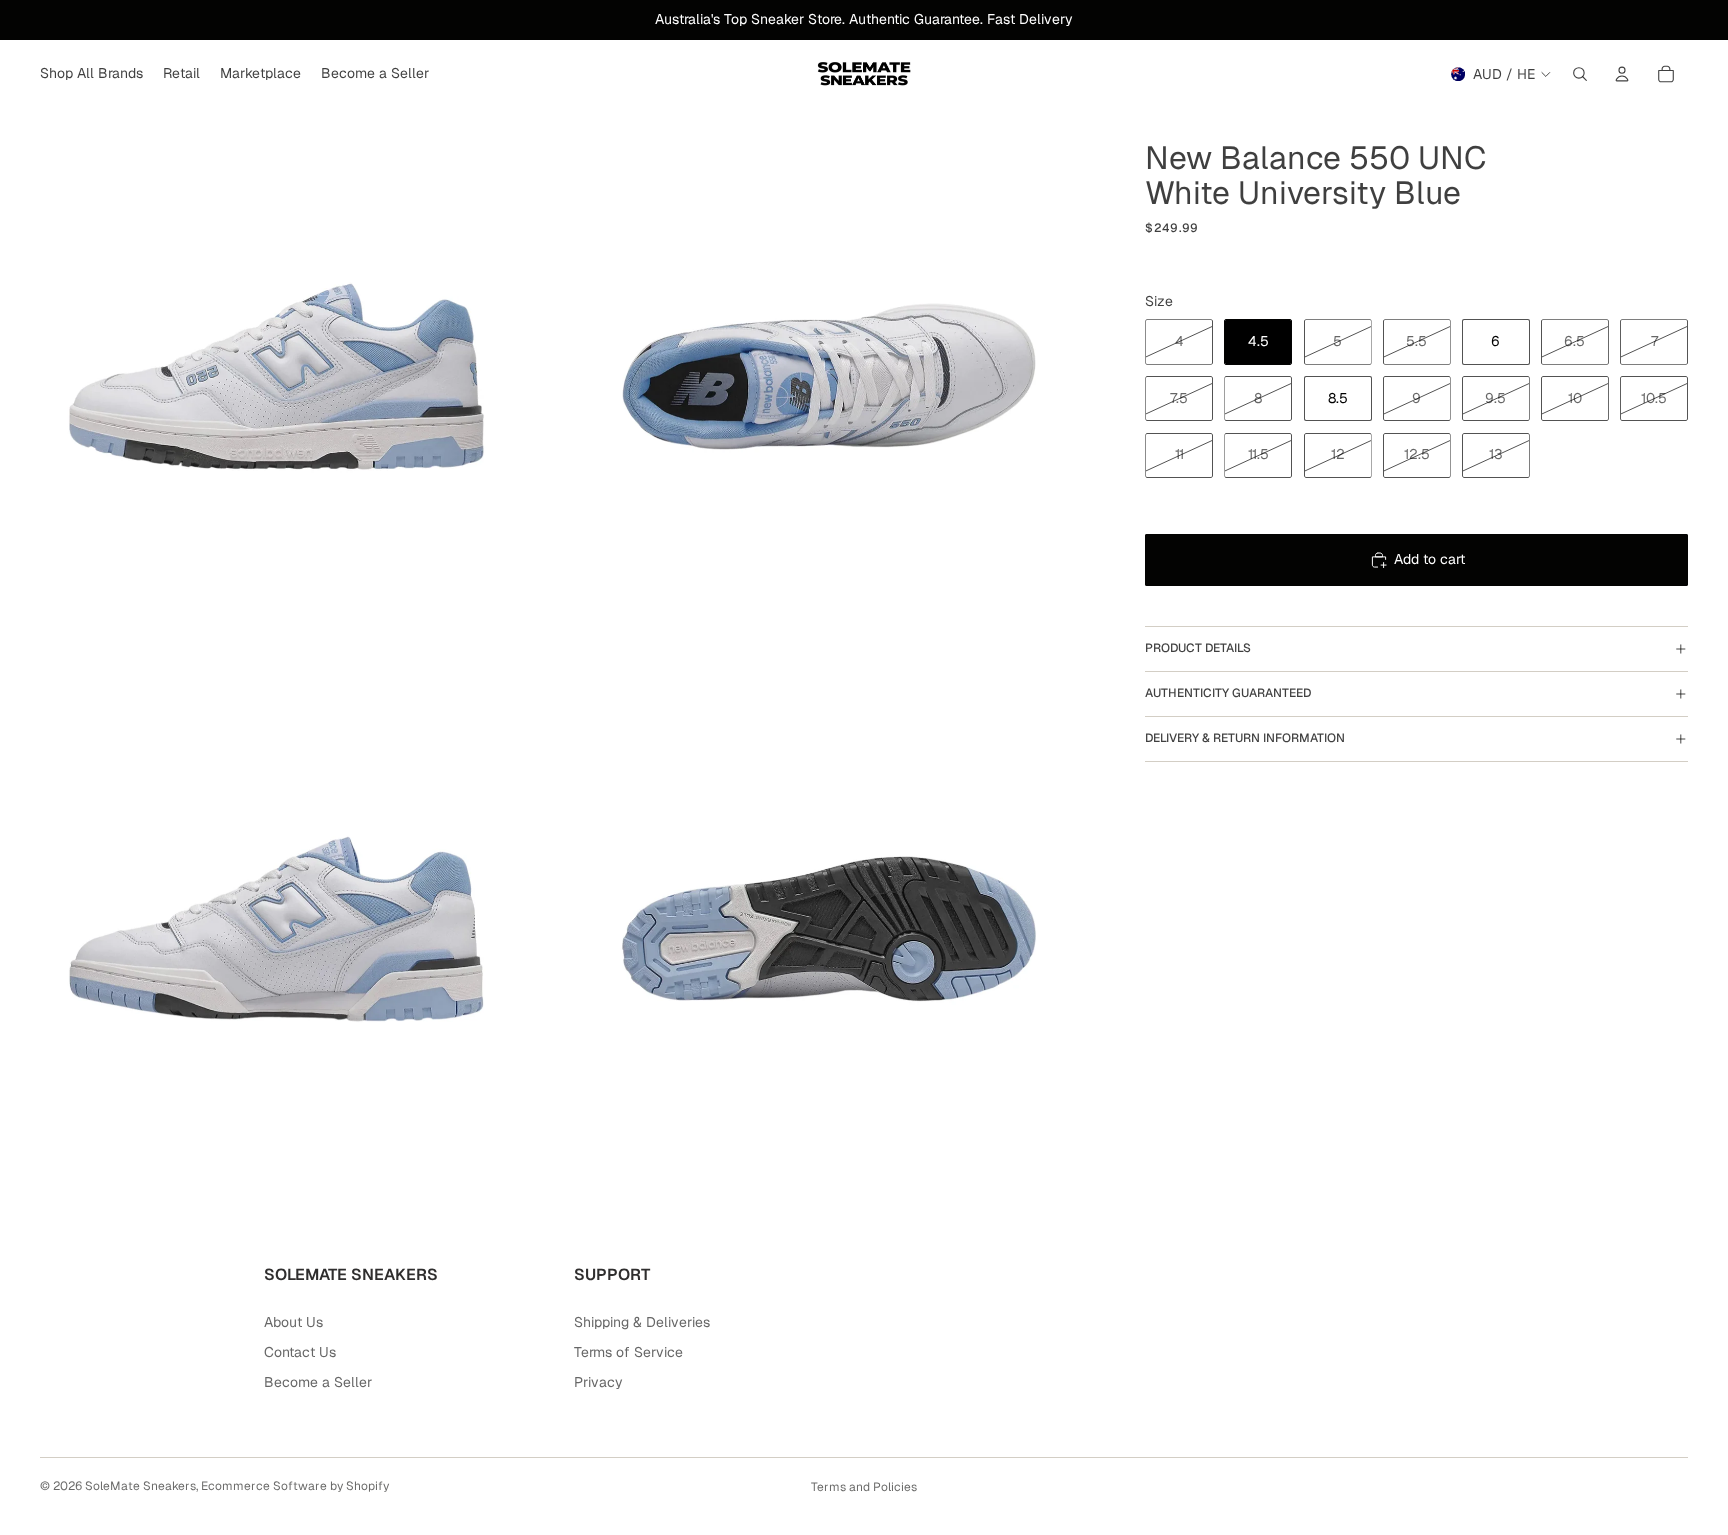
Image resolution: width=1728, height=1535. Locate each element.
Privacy (598, 1382)
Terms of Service (628, 1352)
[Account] (1622, 74)
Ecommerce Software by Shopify (295, 1486)
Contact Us (300, 1352)
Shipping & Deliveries (642, 1322)
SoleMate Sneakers (140, 1486)
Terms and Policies (864, 1487)
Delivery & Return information (1245, 738)
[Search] (1580, 74)
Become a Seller (318, 1382)
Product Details (1198, 648)
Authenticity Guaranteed (1228, 693)
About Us (293, 1322)
